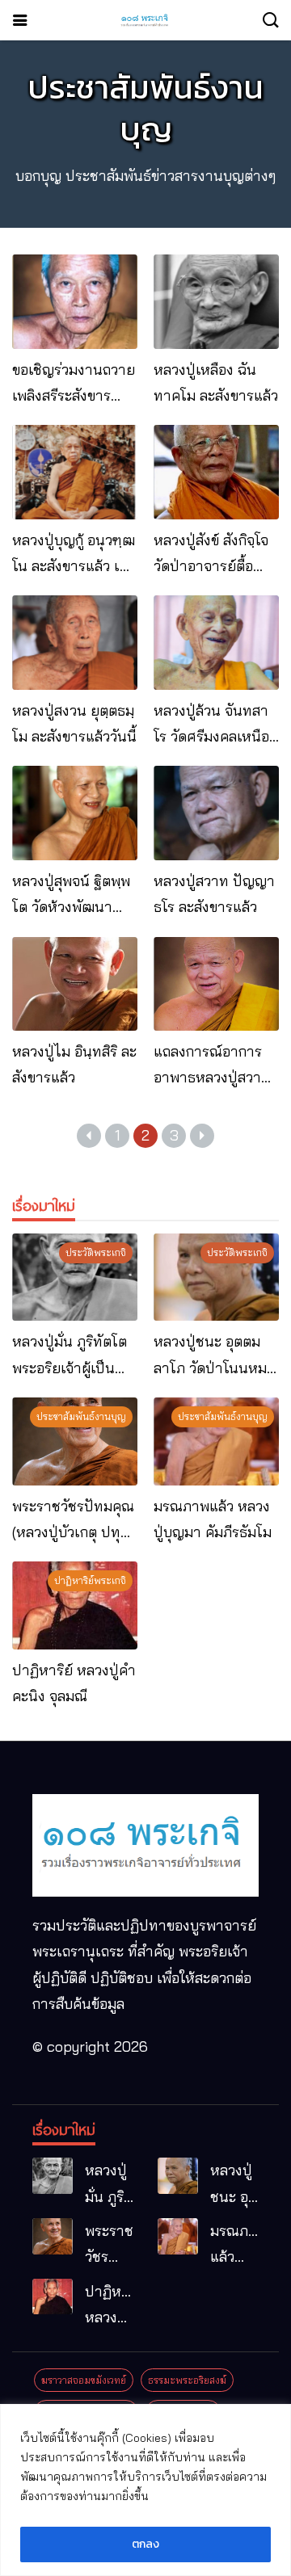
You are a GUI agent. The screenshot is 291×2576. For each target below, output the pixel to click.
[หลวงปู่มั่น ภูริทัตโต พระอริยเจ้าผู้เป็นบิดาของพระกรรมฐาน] (75, 1277)
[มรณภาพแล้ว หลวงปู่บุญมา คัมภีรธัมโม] (216, 1441)
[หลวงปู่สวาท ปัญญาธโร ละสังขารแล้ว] (216, 813)
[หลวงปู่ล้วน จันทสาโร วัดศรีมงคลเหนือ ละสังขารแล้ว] (216, 642)
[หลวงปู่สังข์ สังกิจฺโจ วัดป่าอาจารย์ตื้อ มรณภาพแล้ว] (216, 472)
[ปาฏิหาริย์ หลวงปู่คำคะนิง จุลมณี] (75, 1605)
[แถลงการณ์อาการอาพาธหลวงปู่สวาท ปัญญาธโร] (216, 984)
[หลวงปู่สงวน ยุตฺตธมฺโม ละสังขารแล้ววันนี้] (75, 642)
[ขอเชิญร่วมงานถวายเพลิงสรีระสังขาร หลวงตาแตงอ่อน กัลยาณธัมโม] (75, 301)
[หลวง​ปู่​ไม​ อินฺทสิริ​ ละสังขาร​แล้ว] (75, 984)
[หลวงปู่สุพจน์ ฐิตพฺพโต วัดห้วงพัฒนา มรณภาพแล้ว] (75, 813)
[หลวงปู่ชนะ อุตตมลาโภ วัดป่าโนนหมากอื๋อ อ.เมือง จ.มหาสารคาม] (216, 1277)
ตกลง (145, 2544)
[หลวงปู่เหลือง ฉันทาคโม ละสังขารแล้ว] (216, 301)
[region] (145, 2490)
